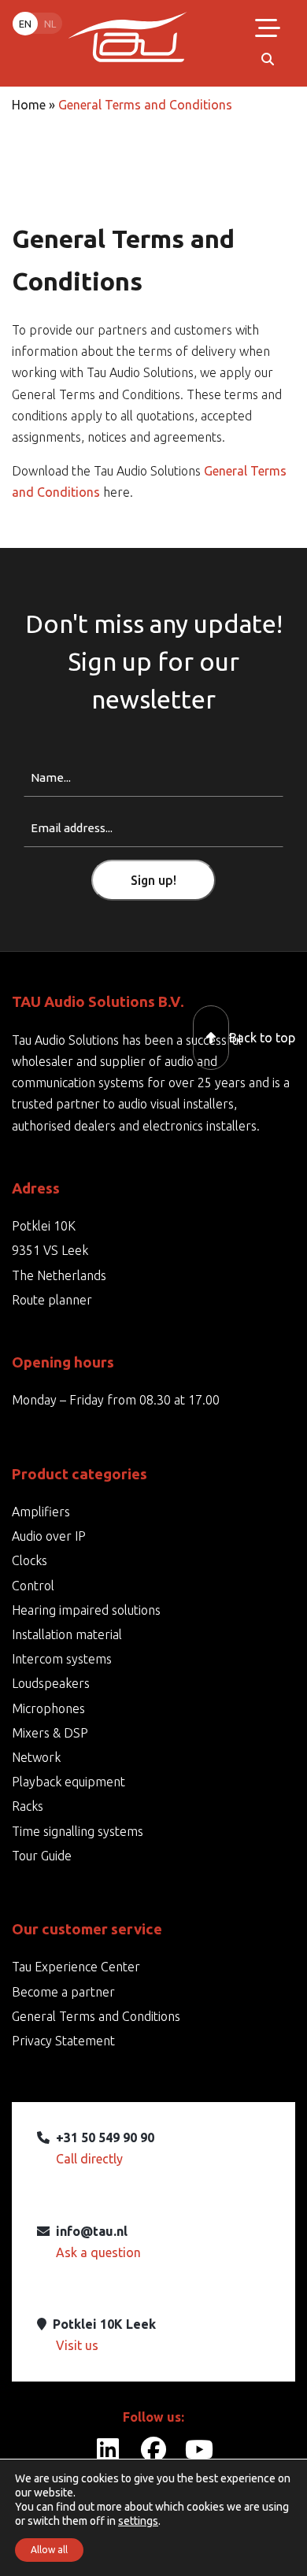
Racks (28, 1806)
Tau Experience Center (76, 1967)
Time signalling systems (78, 1831)
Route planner (52, 1300)
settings (138, 2521)
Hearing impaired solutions (86, 1610)
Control (33, 1586)
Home (29, 105)
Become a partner (63, 1992)
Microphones (48, 1708)
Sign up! (153, 880)
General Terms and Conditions (96, 2016)
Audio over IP (49, 1536)
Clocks (30, 1560)
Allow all (49, 2550)
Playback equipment (68, 1782)
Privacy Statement (63, 2041)
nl (50, 24)
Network (36, 1757)
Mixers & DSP (50, 1733)
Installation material (67, 1634)
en (25, 24)
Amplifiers (41, 1512)
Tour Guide (42, 1856)
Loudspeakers (51, 1683)
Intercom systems (62, 1659)
